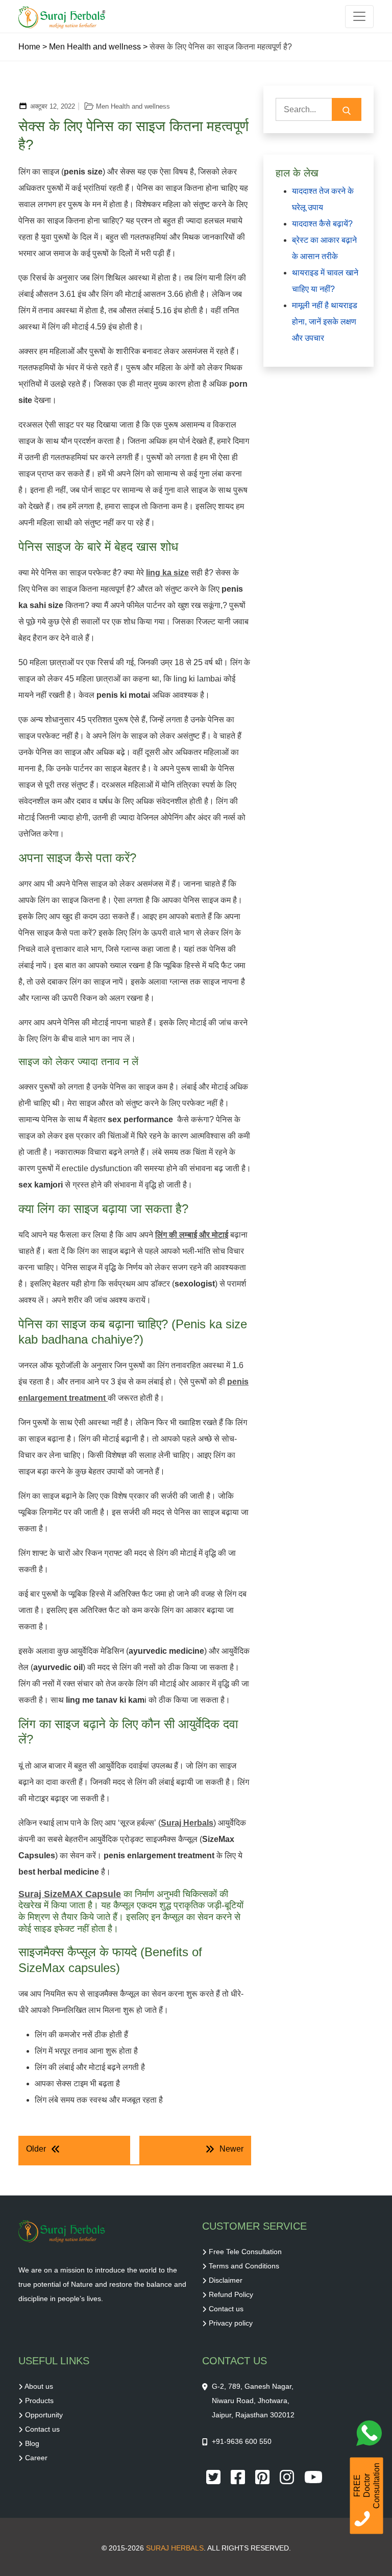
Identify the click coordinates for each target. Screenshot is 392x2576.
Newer (231, 2149)
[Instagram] (288, 2477)
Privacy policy (231, 2323)
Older (36, 2149)
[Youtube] (313, 2477)
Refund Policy (231, 2294)
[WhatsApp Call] (372, 2436)
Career (36, 2458)
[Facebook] (239, 2477)
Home (29, 47)
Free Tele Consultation (245, 2252)
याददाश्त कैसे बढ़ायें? (322, 224)
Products (39, 2401)
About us (39, 2386)
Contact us (226, 2309)
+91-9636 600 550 (242, 2441)
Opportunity (44, 2415)
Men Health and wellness (95, 47)
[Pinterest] (263, 2477)
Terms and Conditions (244, 2266)
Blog (32, 2443)
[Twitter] (214, 2477)
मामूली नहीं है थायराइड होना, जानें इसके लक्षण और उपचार (325, 322)
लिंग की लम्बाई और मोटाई (192, 1235)
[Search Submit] (347, 109)
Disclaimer (226, 2280)
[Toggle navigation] (359, 17)
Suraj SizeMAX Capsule (70, 1894)
